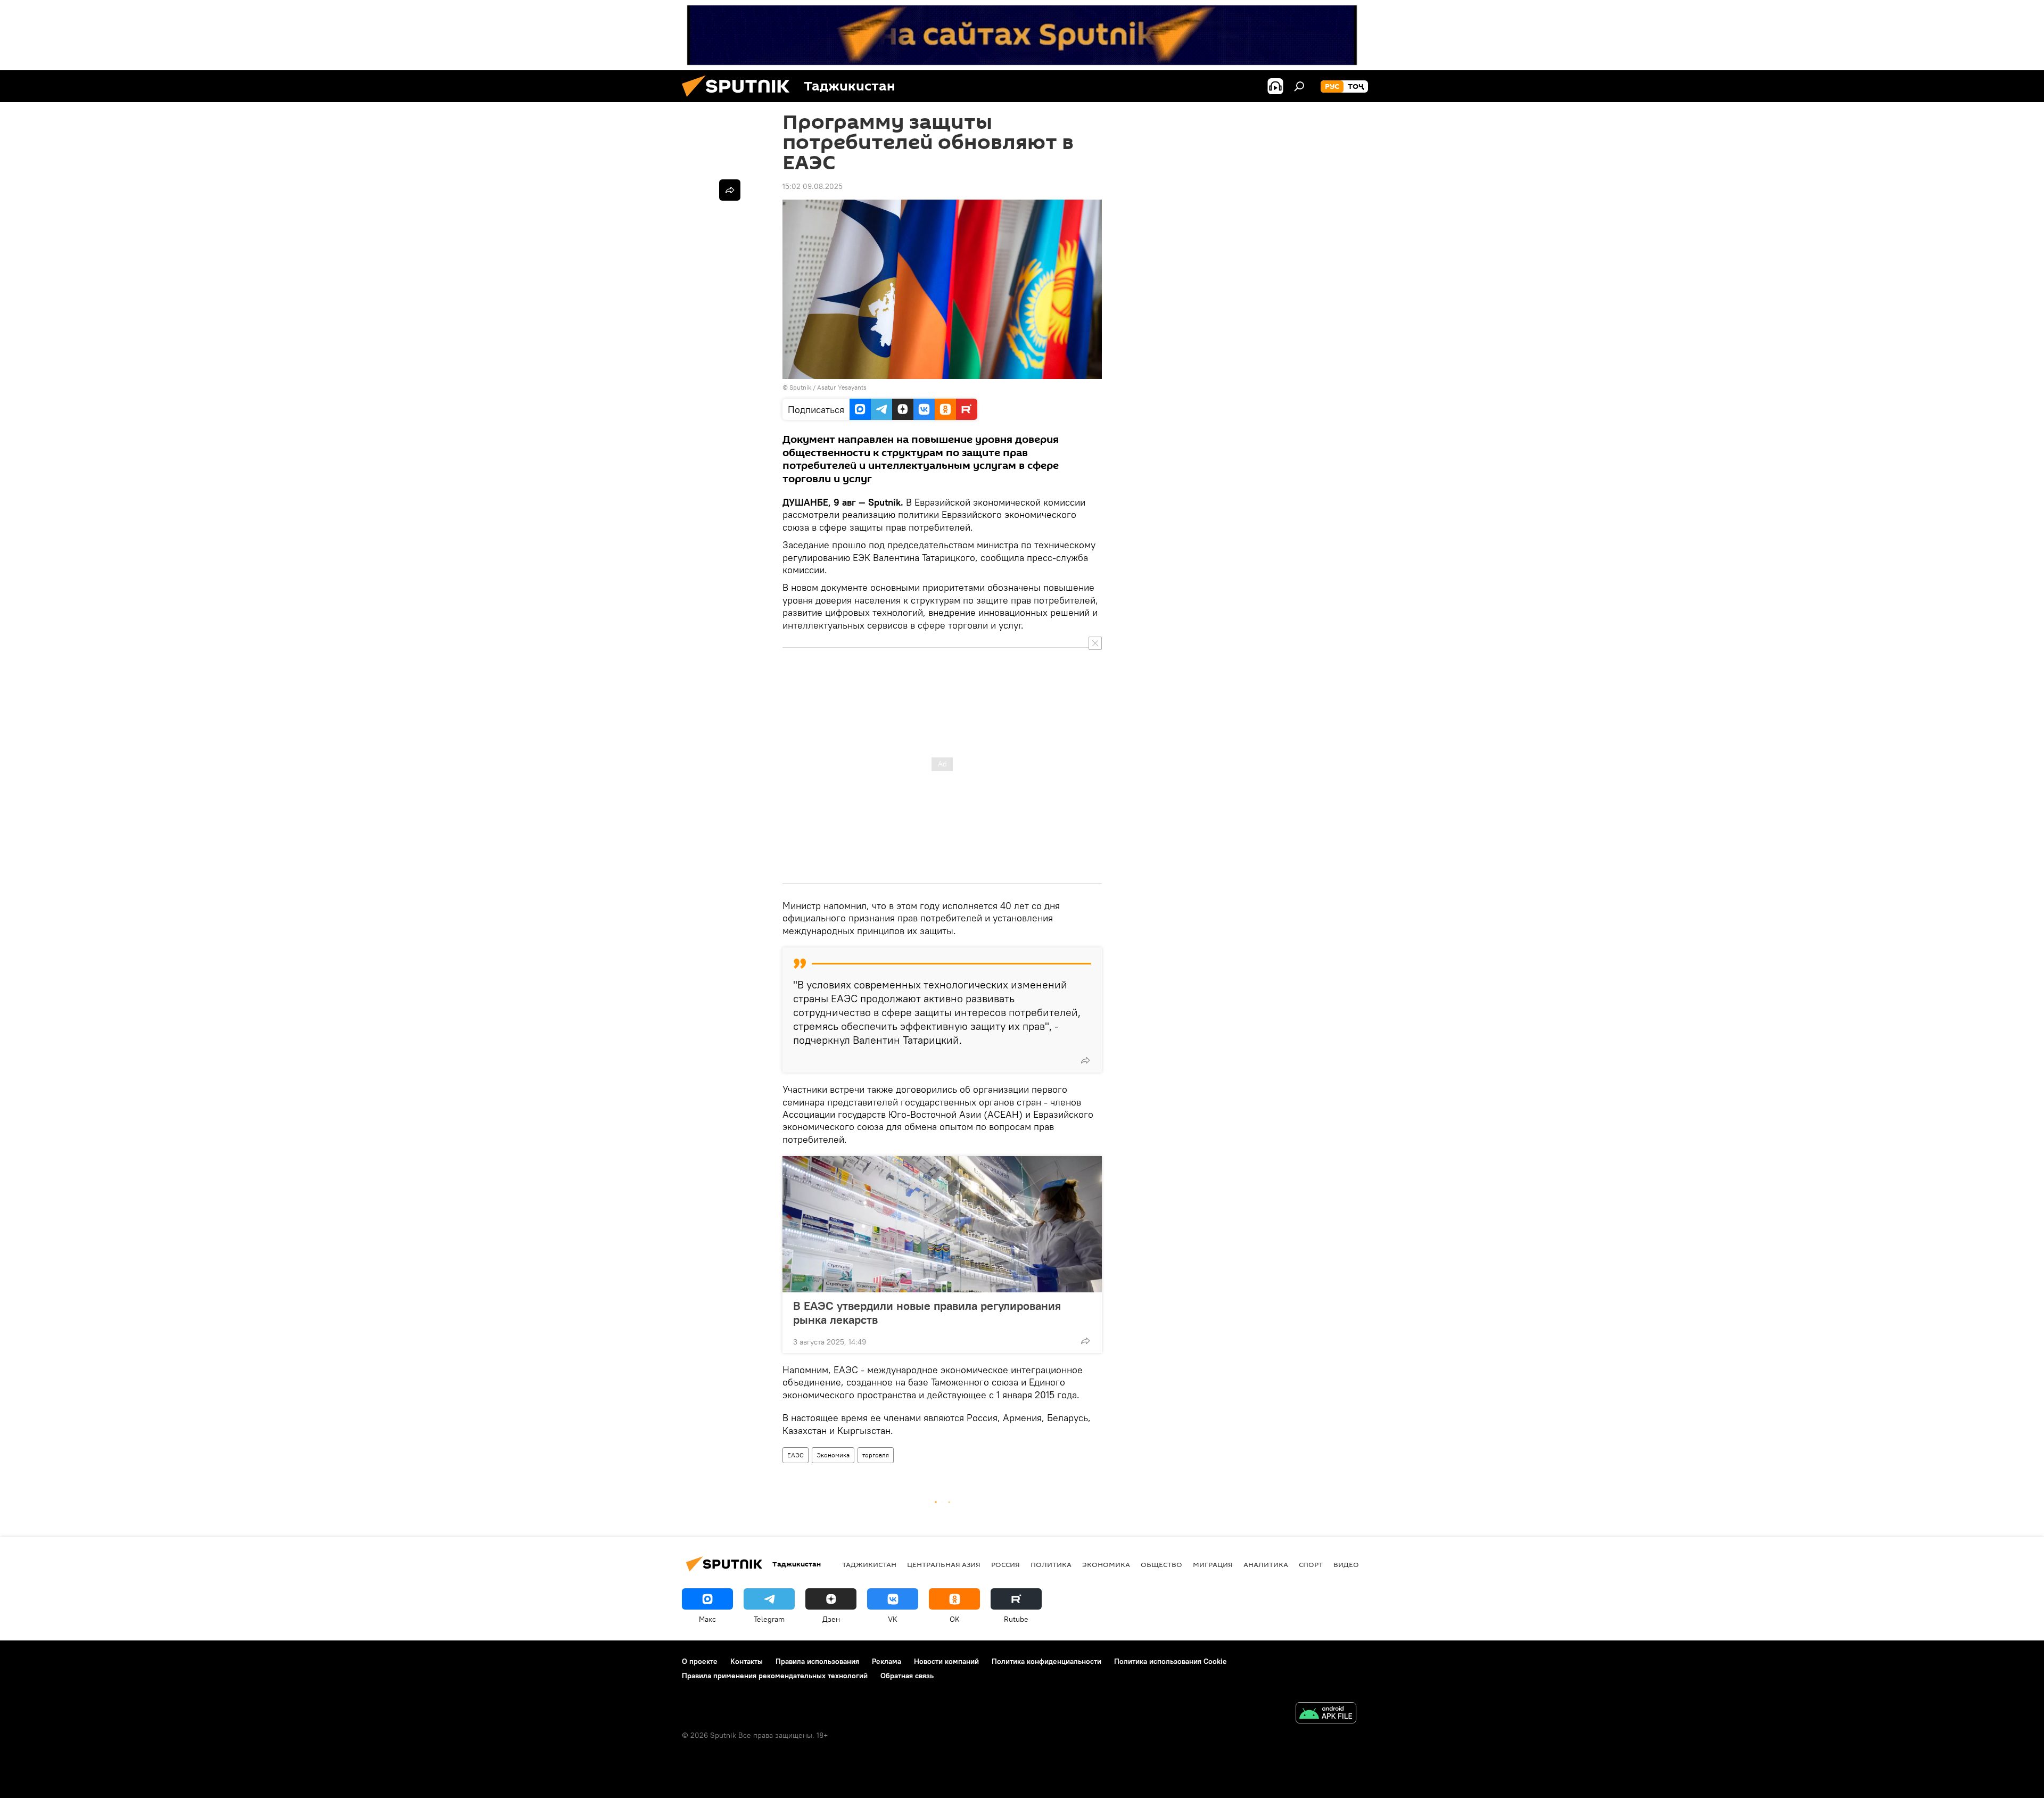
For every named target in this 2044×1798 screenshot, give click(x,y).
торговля (876, 1455)
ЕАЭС (796, 1455)
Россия (1005, 1564)
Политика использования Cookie (1171, 1661)
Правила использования (817, 1661)
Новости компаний (946, 1661)
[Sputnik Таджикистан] (740, 100)
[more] (1085, 1060)
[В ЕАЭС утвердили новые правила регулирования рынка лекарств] (942, 1224)
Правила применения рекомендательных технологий (775, 1676)
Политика (1051, 1564)
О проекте (700, 1661)
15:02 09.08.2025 (813, 186)
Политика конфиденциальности (1046, 1661)
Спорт (1311, 1564)
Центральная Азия (944, 1564)
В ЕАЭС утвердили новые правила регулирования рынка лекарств (927, 1313)
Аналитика (1266, 1564)
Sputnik (801, 387)
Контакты (747, 1661)
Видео (1346, 1564)
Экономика (833, 1455)
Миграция (1213, 1564)
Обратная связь (907, 1676)
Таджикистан (869, 1564)
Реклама (887, 1661)
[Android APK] (1326, 1714)
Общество (1161, 1564)
